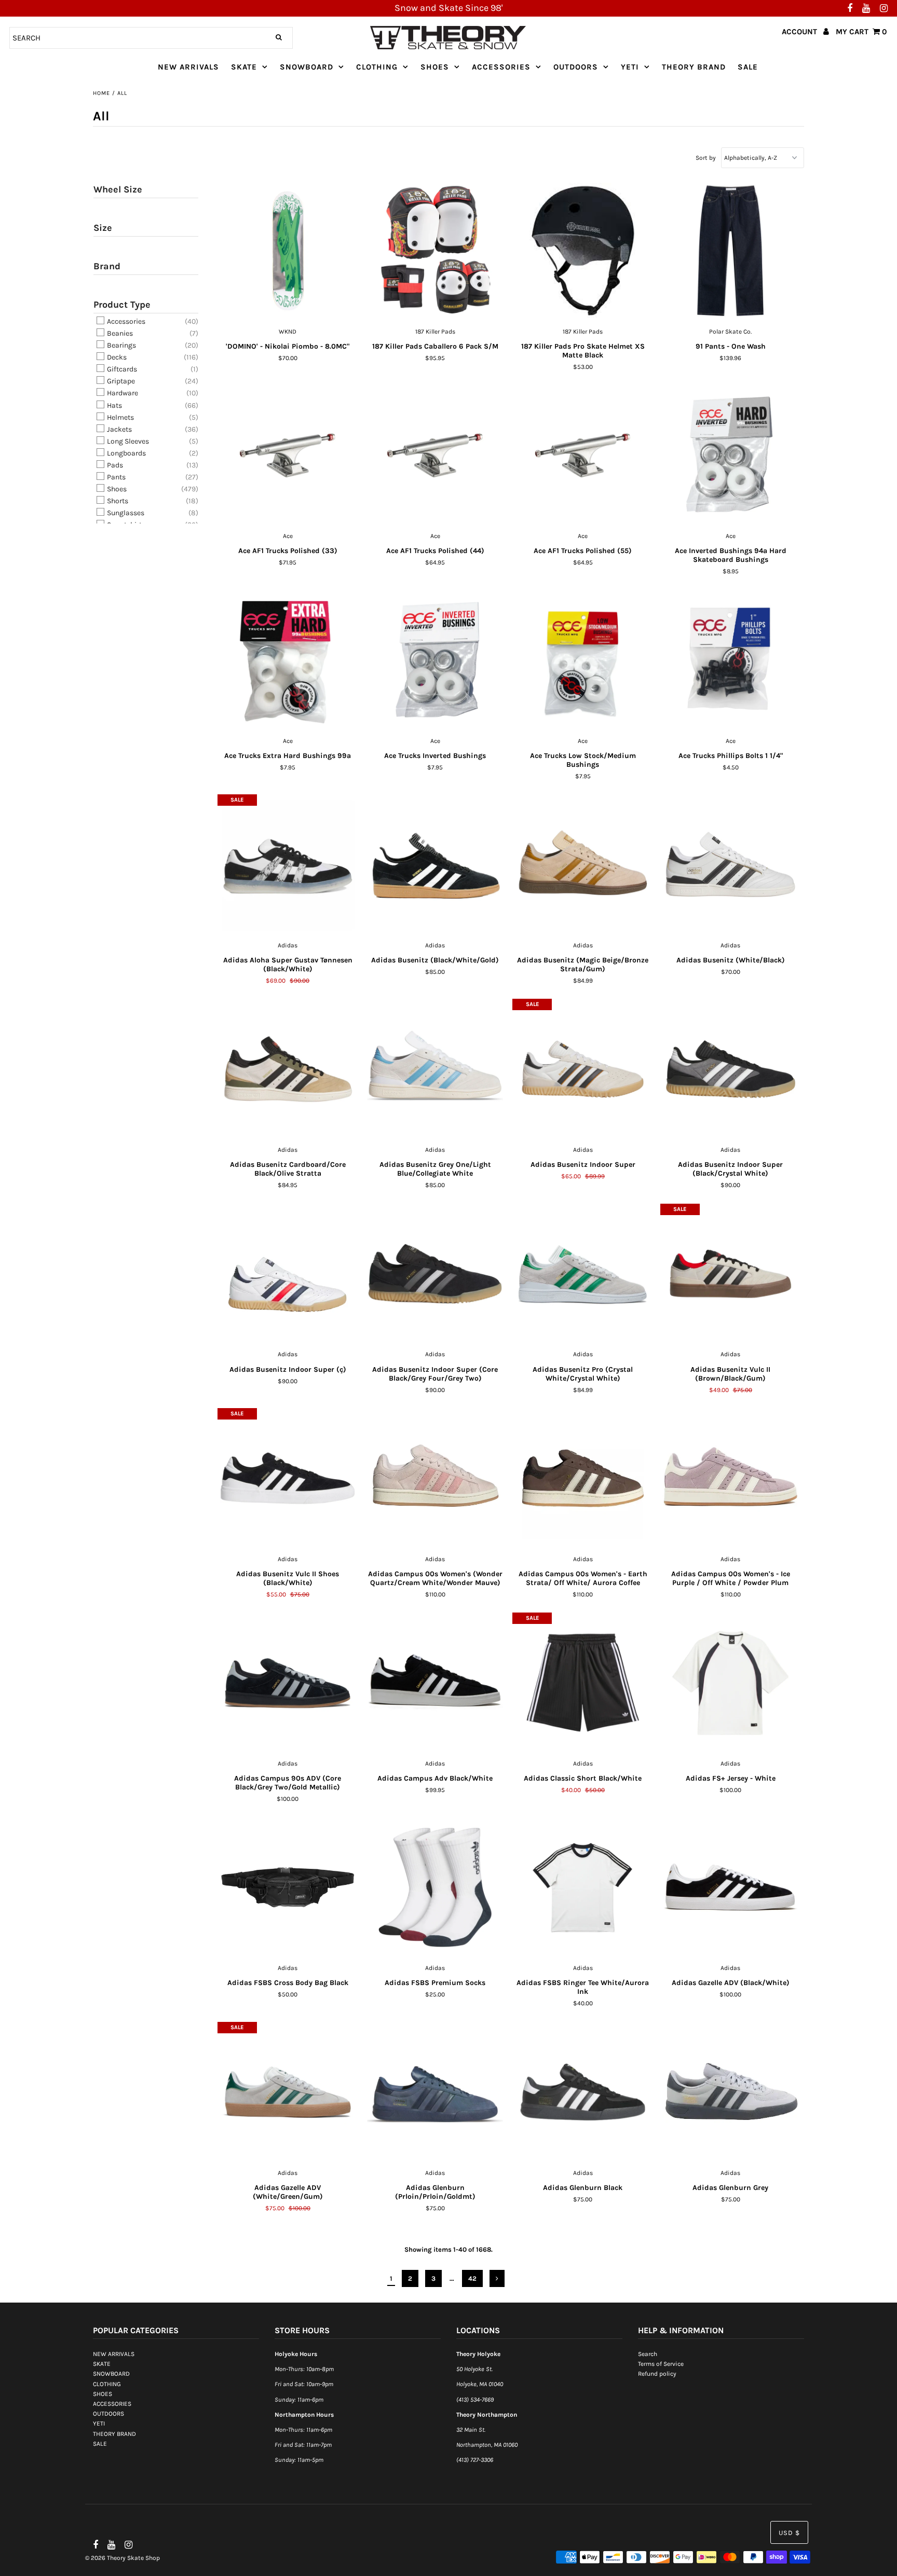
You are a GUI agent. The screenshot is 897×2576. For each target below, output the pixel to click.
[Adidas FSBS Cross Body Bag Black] (288, 1888)
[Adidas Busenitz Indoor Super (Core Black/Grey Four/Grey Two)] (435, 1274)
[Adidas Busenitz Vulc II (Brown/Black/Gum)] (731, 1274)
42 (472, 2278)
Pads (114, 465)
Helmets (120, 417)
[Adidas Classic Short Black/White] (583, 1683)
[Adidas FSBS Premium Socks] (435, 1888)
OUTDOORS (576, 67)
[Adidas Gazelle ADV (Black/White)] (731, 1888)
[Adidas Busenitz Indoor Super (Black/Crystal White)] (731, 1069)
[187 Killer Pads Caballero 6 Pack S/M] (435, 251)
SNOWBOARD (307, 67)
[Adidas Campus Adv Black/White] (435, 1683)
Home (101, 93)
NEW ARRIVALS (188, 67)
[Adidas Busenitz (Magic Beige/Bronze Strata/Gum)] (583, 865)
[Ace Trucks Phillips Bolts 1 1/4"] (731, 660)
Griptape (120, 381)
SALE (748, 67)
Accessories (125, 321)
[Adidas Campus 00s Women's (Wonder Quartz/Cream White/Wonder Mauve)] (435, 1479)
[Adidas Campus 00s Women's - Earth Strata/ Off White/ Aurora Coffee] (583, 1479)
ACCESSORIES (501, 67)
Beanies (119, 333)
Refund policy (657, 2374)
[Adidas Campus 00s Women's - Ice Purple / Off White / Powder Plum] (731, 1479)
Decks (116, 357)
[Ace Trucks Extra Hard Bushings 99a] (288, 660)
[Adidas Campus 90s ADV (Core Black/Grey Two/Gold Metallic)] (288, 1683)
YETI (630, 67)
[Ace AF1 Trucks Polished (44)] (435, 456)
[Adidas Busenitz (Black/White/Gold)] (435, 865)
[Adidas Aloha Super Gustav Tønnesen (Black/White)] (288, 865)
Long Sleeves (127, 441)
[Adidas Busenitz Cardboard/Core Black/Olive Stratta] (288, 1069)
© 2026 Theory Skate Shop (123, 2558)
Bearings (121, 345)
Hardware (122, 394)
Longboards (126, 453)
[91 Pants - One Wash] (731, 251)
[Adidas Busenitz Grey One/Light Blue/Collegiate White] (435, 1069)
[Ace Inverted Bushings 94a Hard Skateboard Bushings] (731, 456)
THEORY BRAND (694, 67)
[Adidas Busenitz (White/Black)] (731, 865)
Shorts (117, 501)
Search (648, 2354)
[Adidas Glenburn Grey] (731, 2092)
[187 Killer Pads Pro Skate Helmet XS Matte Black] (583, 251)
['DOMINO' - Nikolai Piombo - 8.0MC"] (288, 251)
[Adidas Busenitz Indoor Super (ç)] (288, 1274)
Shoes (116, 489)
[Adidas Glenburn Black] (583, 2092)
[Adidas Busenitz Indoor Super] (583, 1069)
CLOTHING (377, 67)
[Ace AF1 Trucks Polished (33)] (288, 456)
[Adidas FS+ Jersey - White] (731, 1683)
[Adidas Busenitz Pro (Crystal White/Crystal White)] (583, 1274)
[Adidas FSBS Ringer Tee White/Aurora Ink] (583, 1888)
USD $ (789, 2533)
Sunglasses (125, 513)
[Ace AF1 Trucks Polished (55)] (583, 456)
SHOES (435, 67)
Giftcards (121, 369)
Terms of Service (661, 2364)
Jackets (119, 429)
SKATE (244, 67)
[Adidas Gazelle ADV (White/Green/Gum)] (288, 2092)
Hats (114, 405)
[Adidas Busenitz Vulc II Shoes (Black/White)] (288, 1479)
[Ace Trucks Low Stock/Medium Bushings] (583, 660)
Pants (115, 477)
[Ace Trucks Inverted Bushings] (435, 660)
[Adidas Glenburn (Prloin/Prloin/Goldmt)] (435, 2092)
